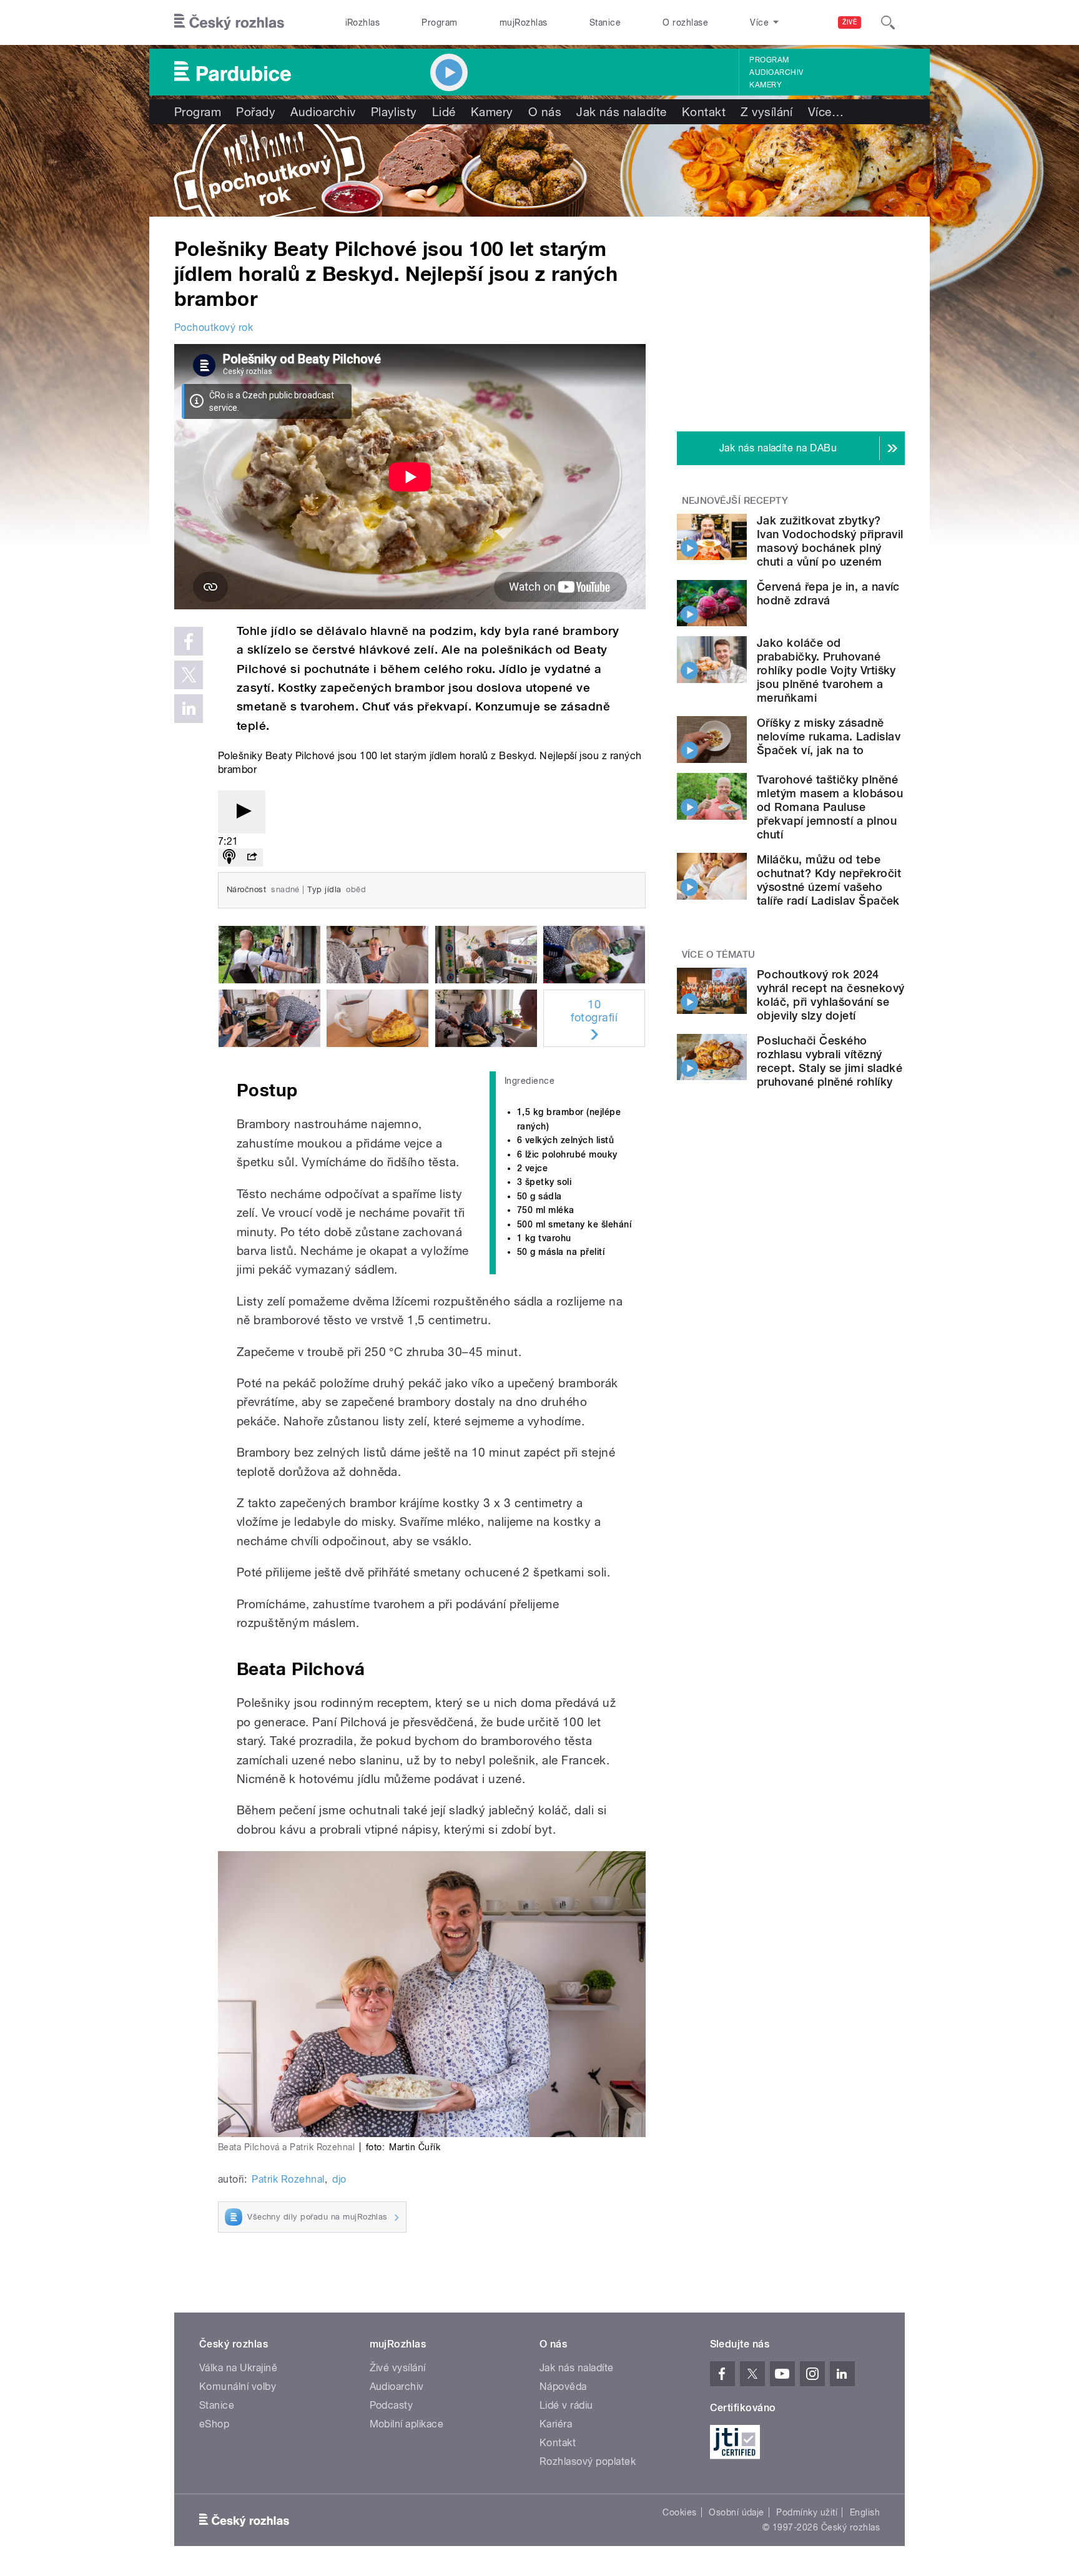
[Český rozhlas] (229, 22)
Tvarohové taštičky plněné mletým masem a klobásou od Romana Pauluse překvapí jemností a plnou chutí (830, 807)
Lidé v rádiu (566, 2405)
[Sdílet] (252, 858)
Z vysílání (767, 112)
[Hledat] (888, 22)
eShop (214, 2424)
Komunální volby (238, 2387)
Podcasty (392, 2405)
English (865, 2512)
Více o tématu (719, 955)
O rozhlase (685, 22)
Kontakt (704, 112)
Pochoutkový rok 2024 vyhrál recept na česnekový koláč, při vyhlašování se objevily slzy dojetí (830, 995)
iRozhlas (363, 22)
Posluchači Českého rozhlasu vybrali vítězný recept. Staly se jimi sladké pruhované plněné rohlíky (830, 1061)
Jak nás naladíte (622, 112)
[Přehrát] (242, 812)
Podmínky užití (807, 2512)
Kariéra (556, 2424)
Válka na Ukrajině (238, 2368)
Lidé (444, 112)
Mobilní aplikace (407, 2424)
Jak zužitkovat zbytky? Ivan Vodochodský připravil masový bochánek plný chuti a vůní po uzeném (830, 541)
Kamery (766, 85)
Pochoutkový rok (214, 327)
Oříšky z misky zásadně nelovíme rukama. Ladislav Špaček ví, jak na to (829, 736)
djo (339, 2179)
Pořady (256, 112)
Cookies (679, 2512)
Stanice (605, 22)
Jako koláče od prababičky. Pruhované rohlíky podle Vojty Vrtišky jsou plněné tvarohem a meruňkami (826, 670)
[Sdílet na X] (189, 675)
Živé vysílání (398, 2368)
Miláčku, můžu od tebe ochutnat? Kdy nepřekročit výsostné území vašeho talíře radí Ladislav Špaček (829, 880)
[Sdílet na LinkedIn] (189, 709)
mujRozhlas (524, 22)
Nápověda (563, 2387)
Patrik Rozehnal (288, 2179)
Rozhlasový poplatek (588, 2461)
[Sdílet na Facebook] (189, 641)
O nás (545, 112)
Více (826, 112)
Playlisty (394, 112)
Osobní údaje (737, 2512)
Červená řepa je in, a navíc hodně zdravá (828, 593)
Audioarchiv (776, 72)
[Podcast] (229, 858)
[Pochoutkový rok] (539, 170)
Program (439, 22)
